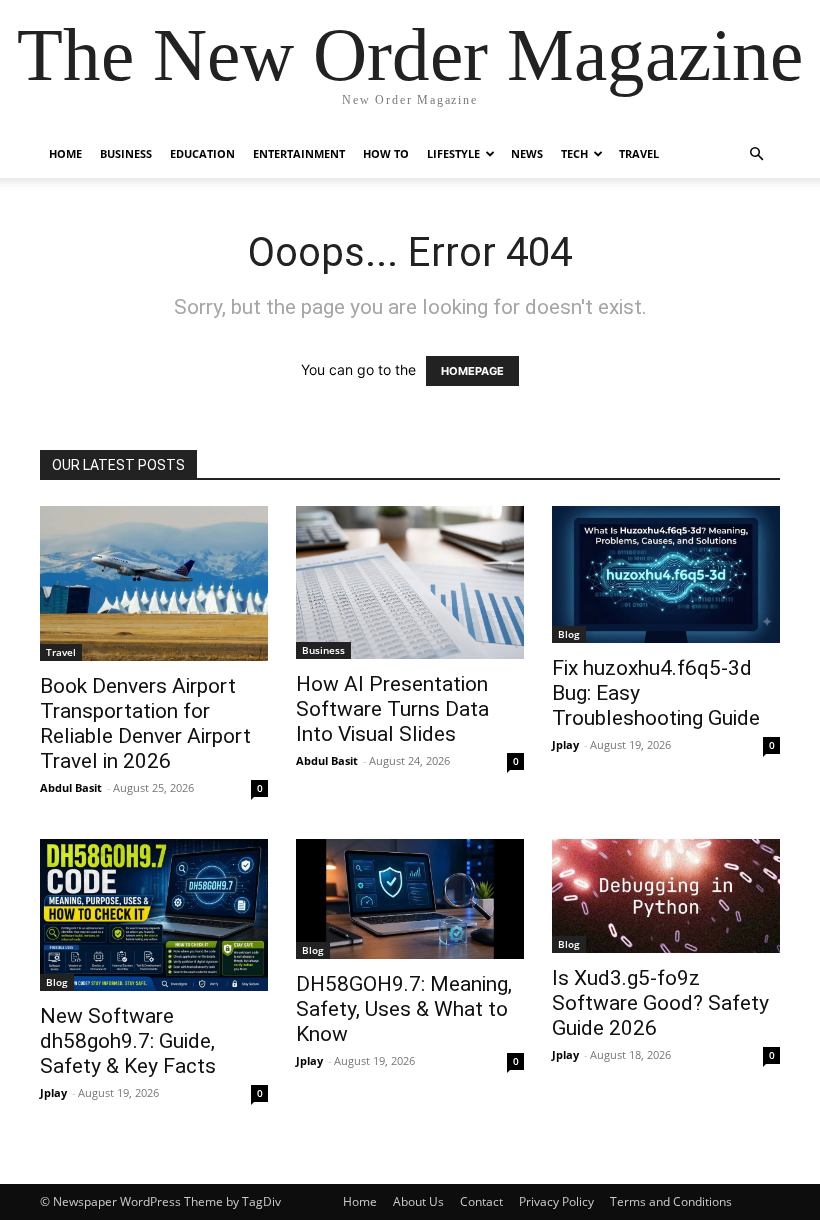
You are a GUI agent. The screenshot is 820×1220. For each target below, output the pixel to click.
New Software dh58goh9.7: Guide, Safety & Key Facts (128, 1041)
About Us (418, 1201)
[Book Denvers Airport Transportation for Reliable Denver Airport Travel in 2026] (154, 583)
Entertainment (299, 153)
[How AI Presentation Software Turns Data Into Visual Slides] (410, 582)
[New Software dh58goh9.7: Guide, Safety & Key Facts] (154, 915)
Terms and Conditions (671, 1201)
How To (386, 153)
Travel (639, 153)
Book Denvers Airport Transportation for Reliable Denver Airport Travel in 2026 (145, 723)
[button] (756, 154)
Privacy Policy (556, 1201)
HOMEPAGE (472, 371)
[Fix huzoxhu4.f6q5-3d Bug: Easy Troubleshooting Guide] (666, 574)
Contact (481, 1201)
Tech (574, 153)
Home (65, 153)
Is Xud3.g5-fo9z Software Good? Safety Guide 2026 (660, 1003)
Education (202, 153)
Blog (569, 634)
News (527, 153)
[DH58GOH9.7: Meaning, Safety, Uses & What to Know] (410, 899)
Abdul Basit (71, 787)
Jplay (565, 744)
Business (126, 153)
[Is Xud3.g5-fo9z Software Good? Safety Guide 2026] (666, 896)
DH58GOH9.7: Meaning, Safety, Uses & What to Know (404, 1009)
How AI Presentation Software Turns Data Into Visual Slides (392, 709)
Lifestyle (453, 153)
